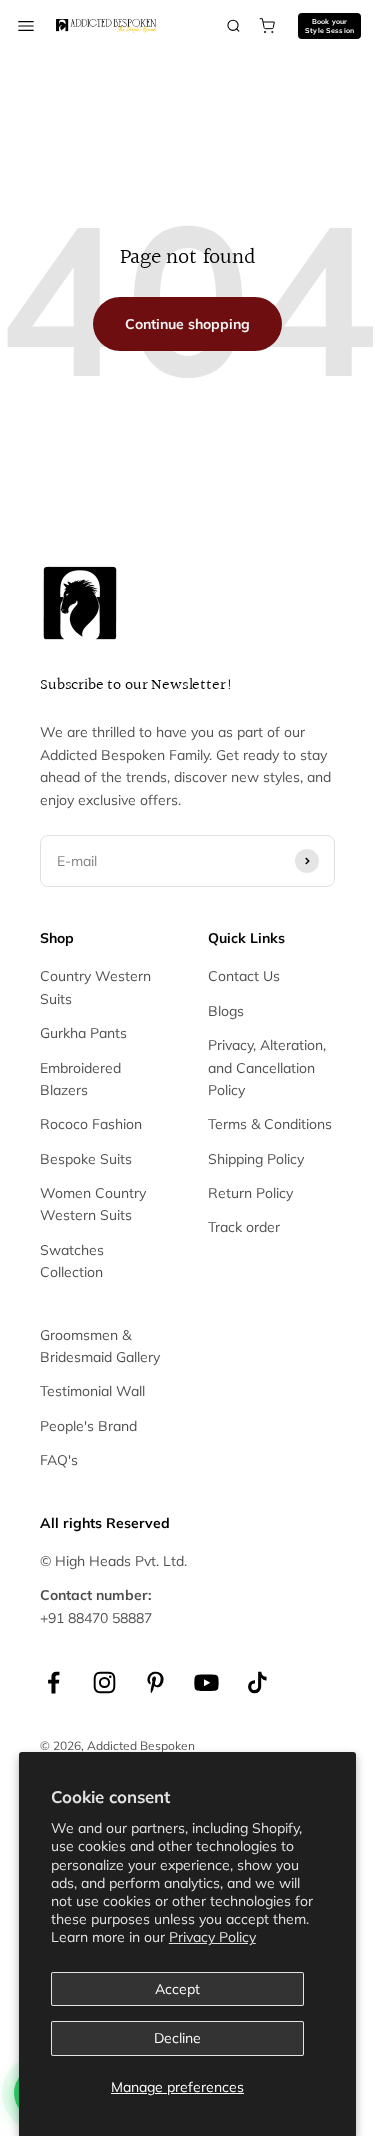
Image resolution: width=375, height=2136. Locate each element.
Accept (177, 1989)
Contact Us (244, 976)
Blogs (226, 1011)
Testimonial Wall (92, 1391)
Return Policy (250, 1193)
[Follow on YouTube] (206, 1682)
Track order (244, 1227)
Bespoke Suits (86, 1159)
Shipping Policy (256, 1159)
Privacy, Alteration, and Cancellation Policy (267, 1067)
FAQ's (59, 1460)
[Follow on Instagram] (104, 1682)
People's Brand (88, 1426)
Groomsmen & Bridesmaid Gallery (100, 1346)
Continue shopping (187, 324)
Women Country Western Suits (93, 1204)
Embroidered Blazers (80, 1079)
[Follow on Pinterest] (155, 1682)
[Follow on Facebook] (53, 1682)
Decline (177, 2038)
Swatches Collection (72, 1261)
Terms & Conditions (270, 1124)
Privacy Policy (212, 1937)
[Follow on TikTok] (257, 1682)
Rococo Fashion (91, 1124)
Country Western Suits (95, 987)
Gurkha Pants (83, 1033)
